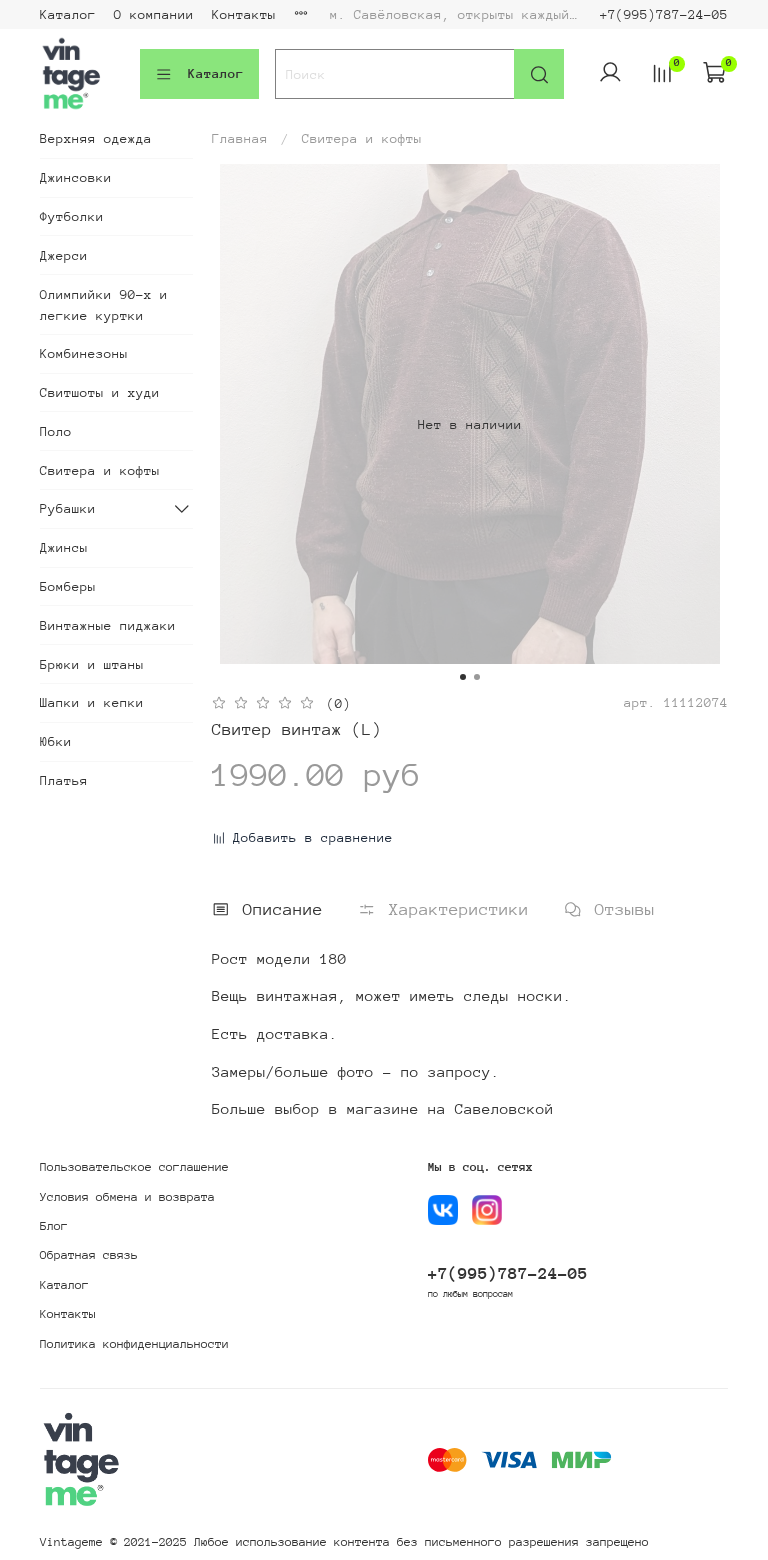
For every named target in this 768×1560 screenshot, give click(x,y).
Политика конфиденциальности (134, 1344)
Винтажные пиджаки (108, 625)
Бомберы (68, 586)
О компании (154, 14)
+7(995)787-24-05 (664, 14)
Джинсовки (76, 177)
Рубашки (68, 508)
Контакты (244, 14)
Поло (56, 431)
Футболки (72, 216)
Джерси (64, 255)
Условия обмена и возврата (127, 1197)
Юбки (56, 741)
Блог (54, 1226)
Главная (240, 138)
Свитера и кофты (362, 138)
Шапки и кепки (92, 702)
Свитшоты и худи (100, 392)
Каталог (68, 14)
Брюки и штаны (92, 664)
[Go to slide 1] (463, 677)
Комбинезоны (84, 353)
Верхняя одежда (96, 138)
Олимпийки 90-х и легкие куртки (104, 305)
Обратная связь (89, 1255)
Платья (64, 780)
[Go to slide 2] (477, 677)
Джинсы (64, 547)
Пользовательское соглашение (134, 1167)
